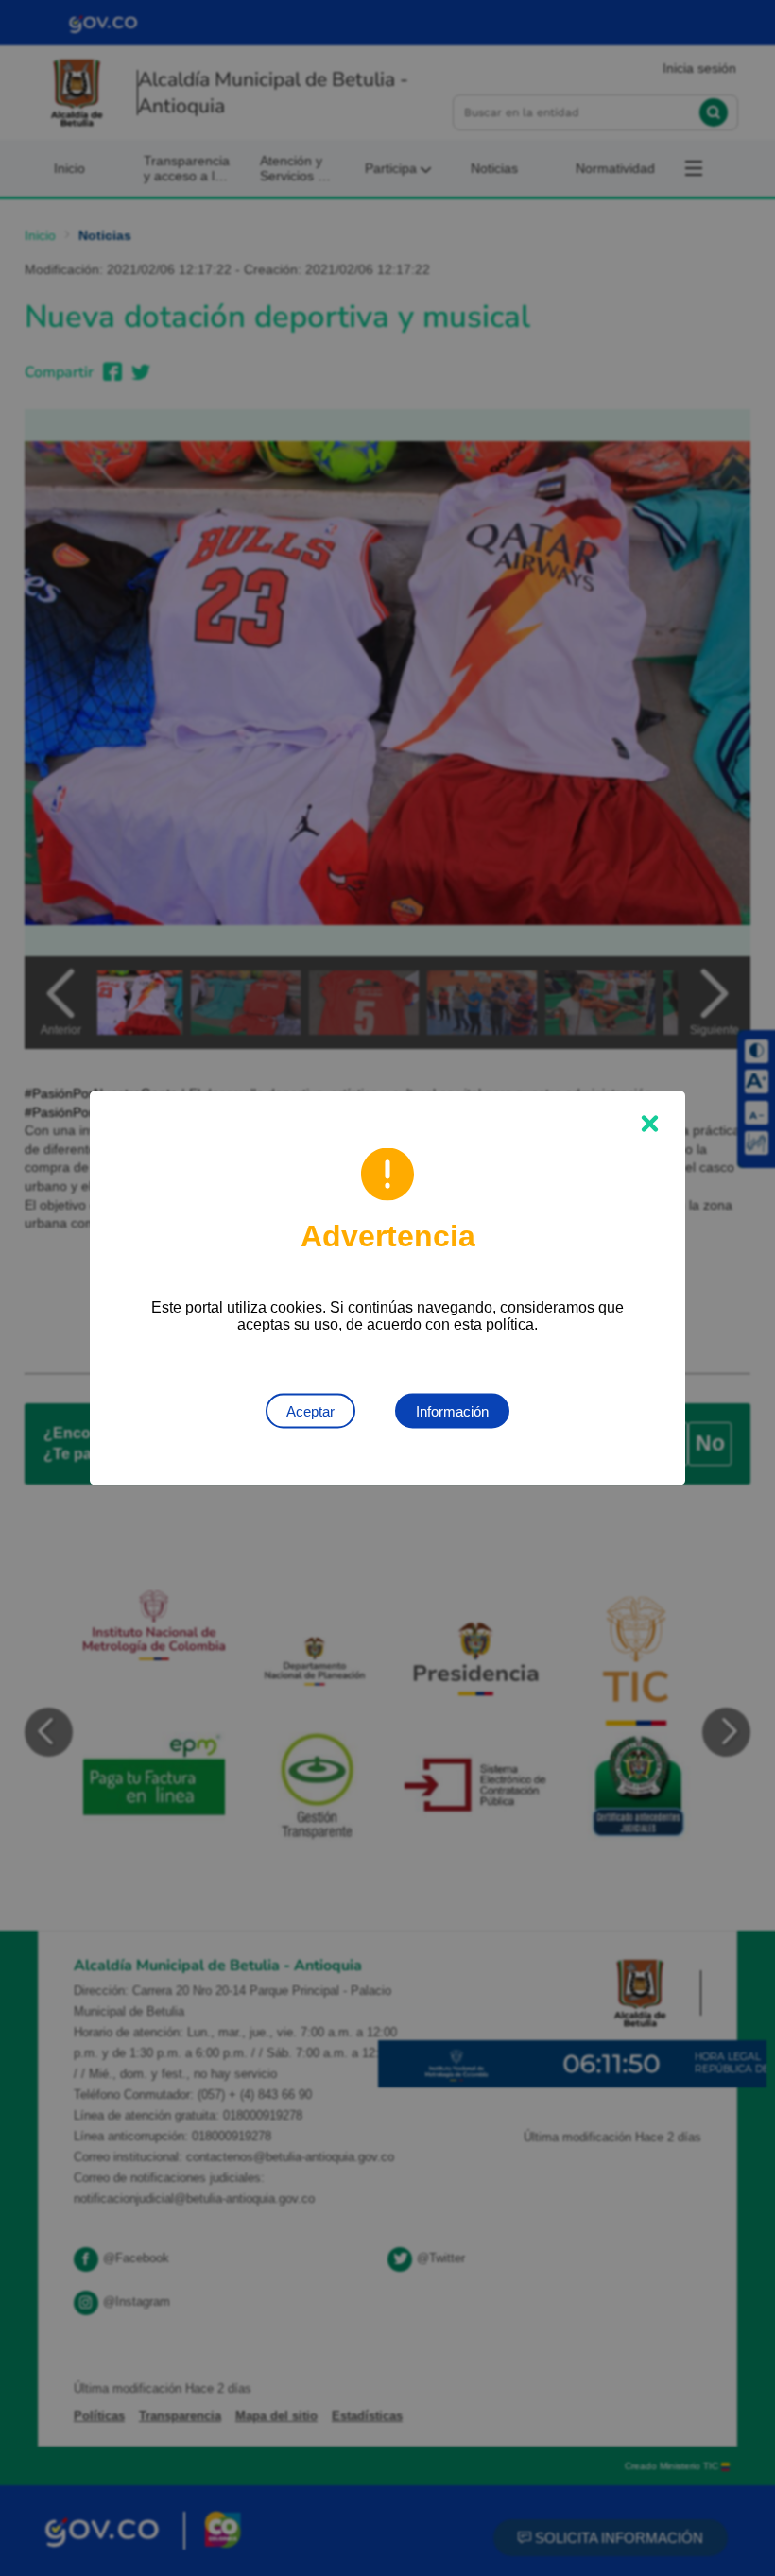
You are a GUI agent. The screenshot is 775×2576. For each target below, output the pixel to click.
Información (452, 1411)
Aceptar (310, 1411)
